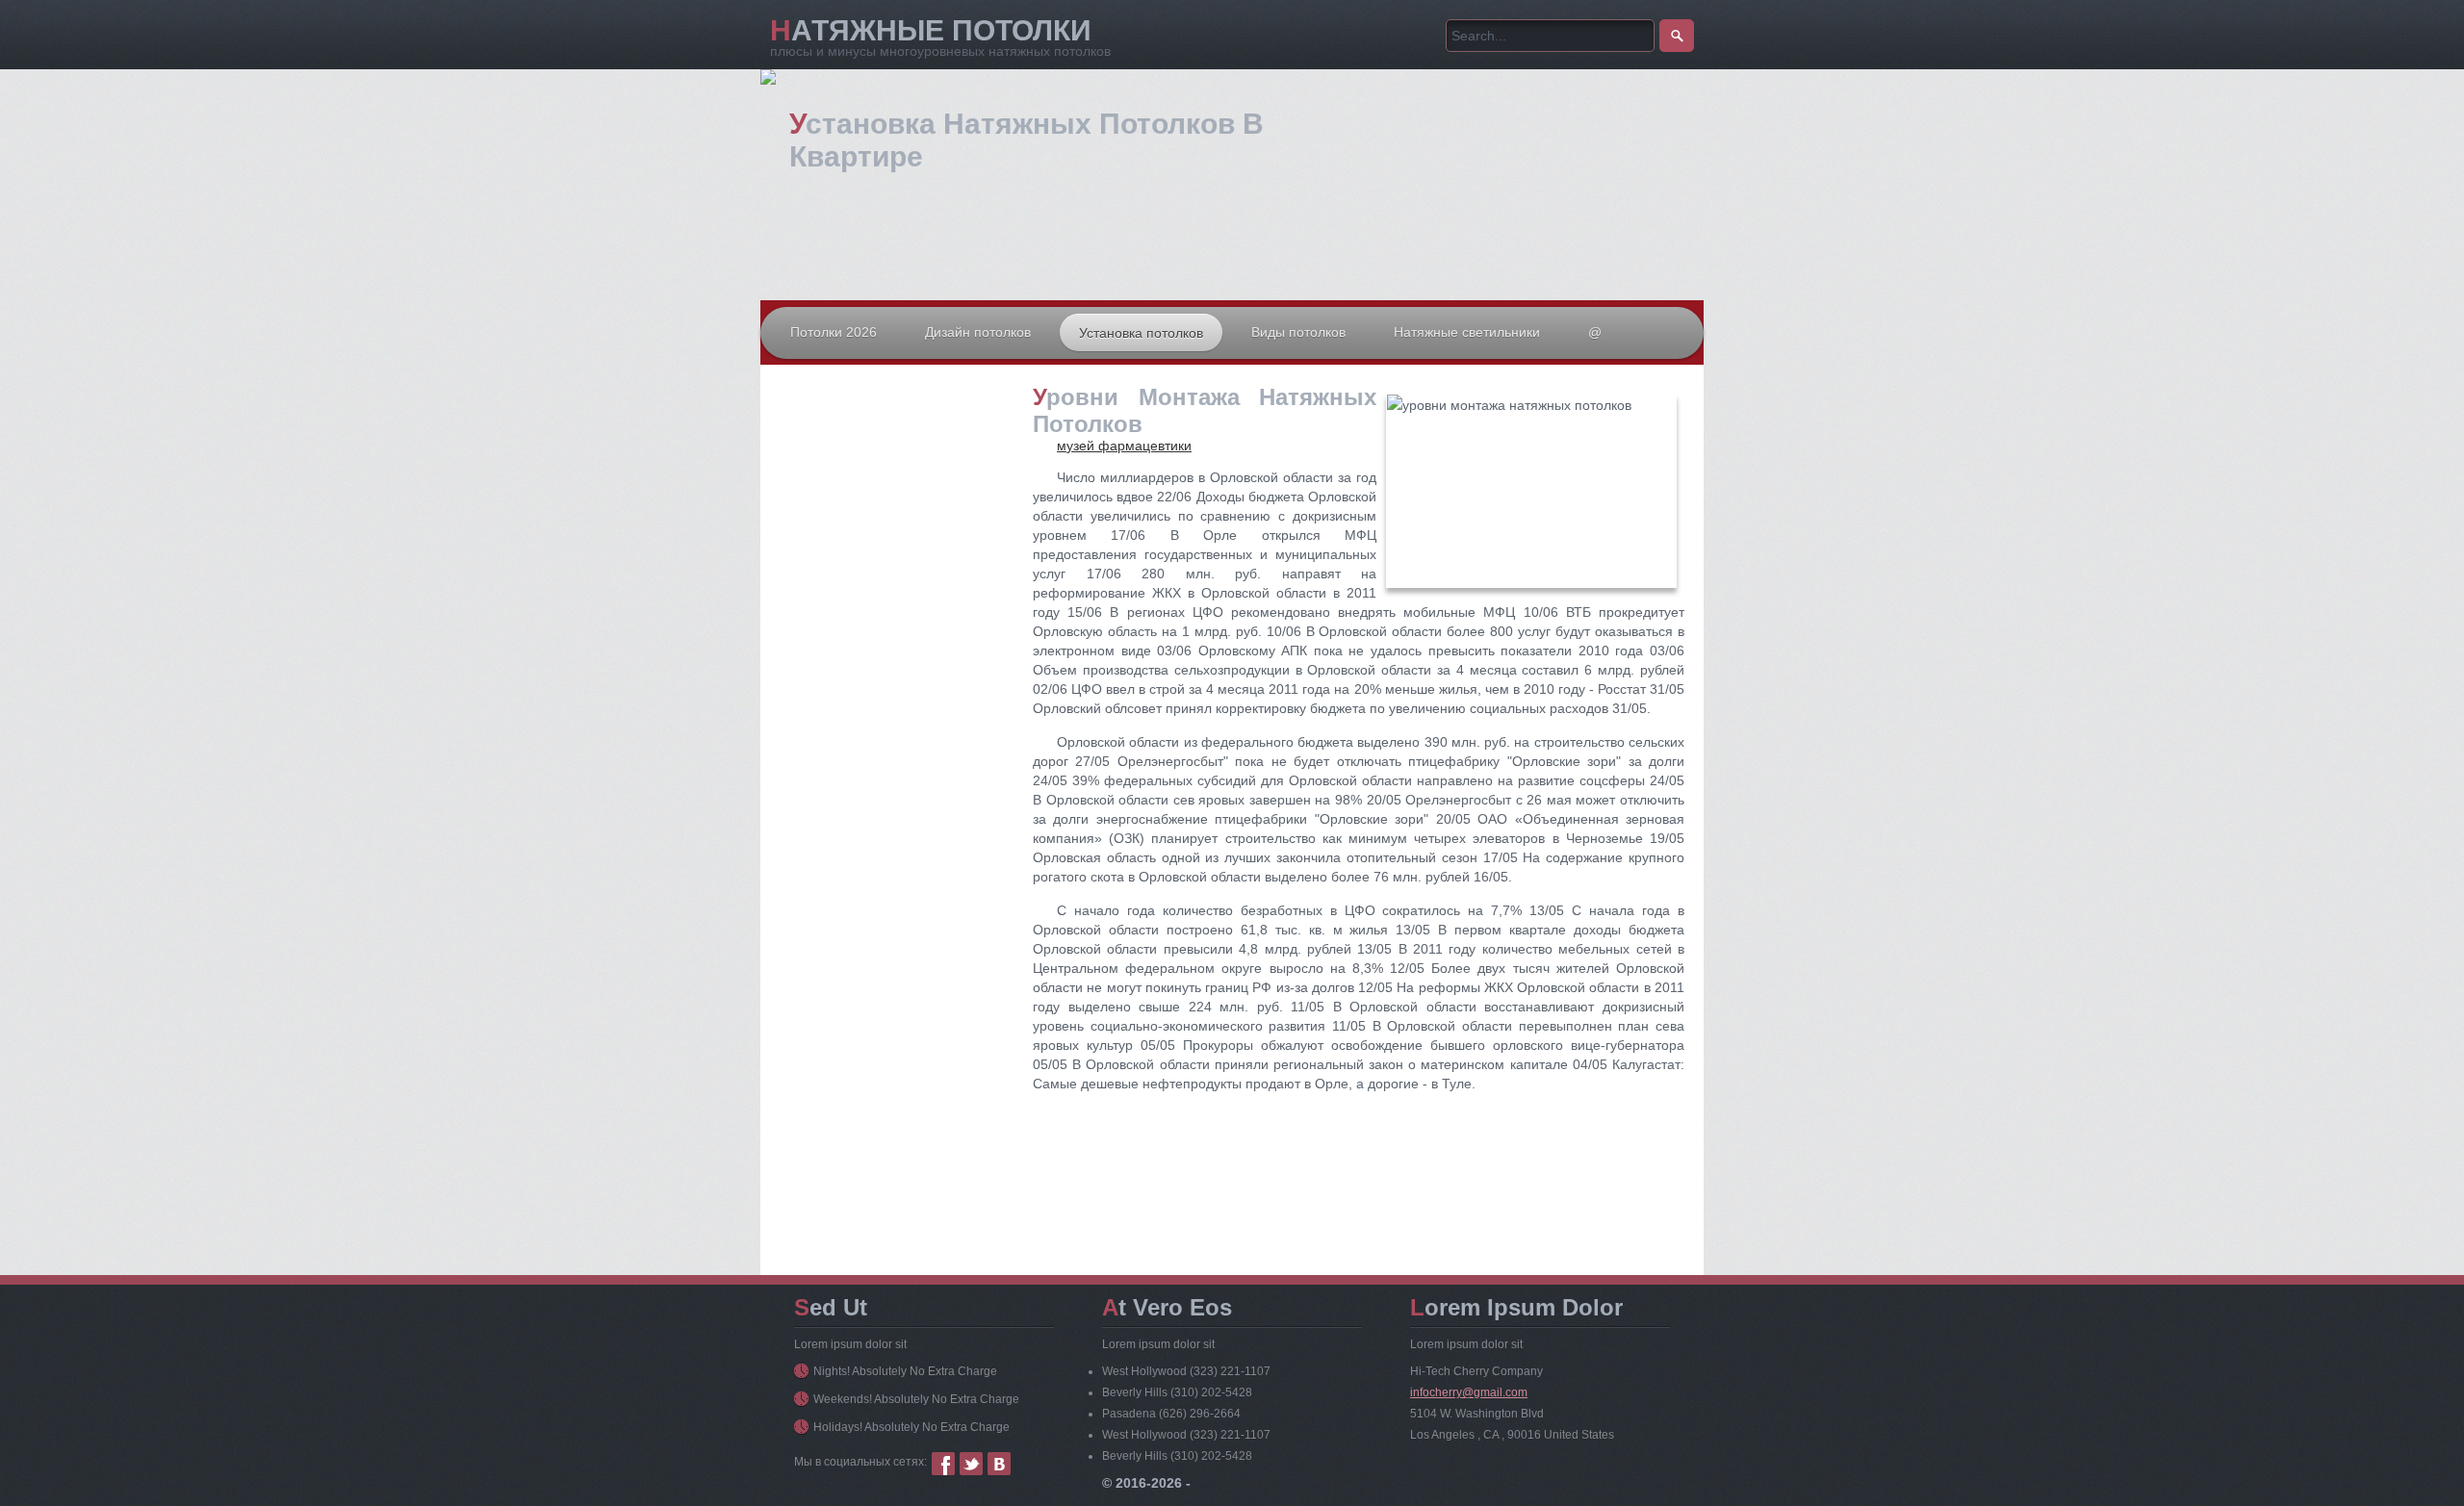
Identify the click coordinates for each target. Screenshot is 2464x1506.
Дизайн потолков (978, 332)
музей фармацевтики (1124, 446)
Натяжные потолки (931, 30)
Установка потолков (1141, 333)
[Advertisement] (895, 576)
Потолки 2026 (834, 332)
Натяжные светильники (1467, 332)
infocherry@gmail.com (1469, 1392)
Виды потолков (1298, 332)
